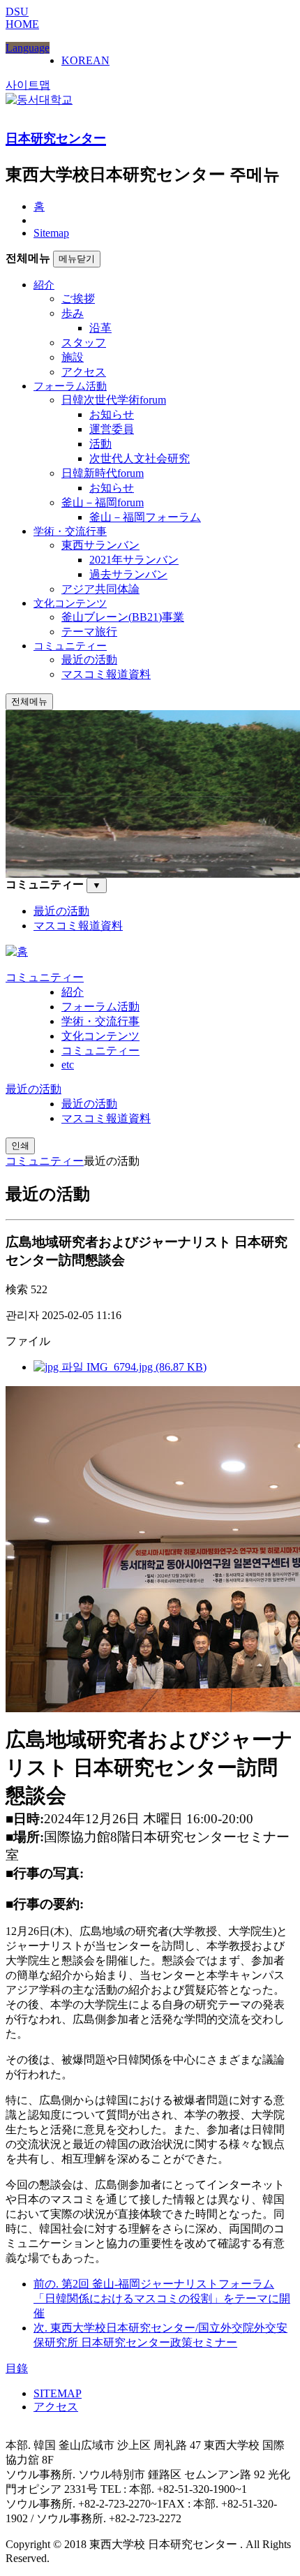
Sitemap (51, 233)
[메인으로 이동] (17, 951)
